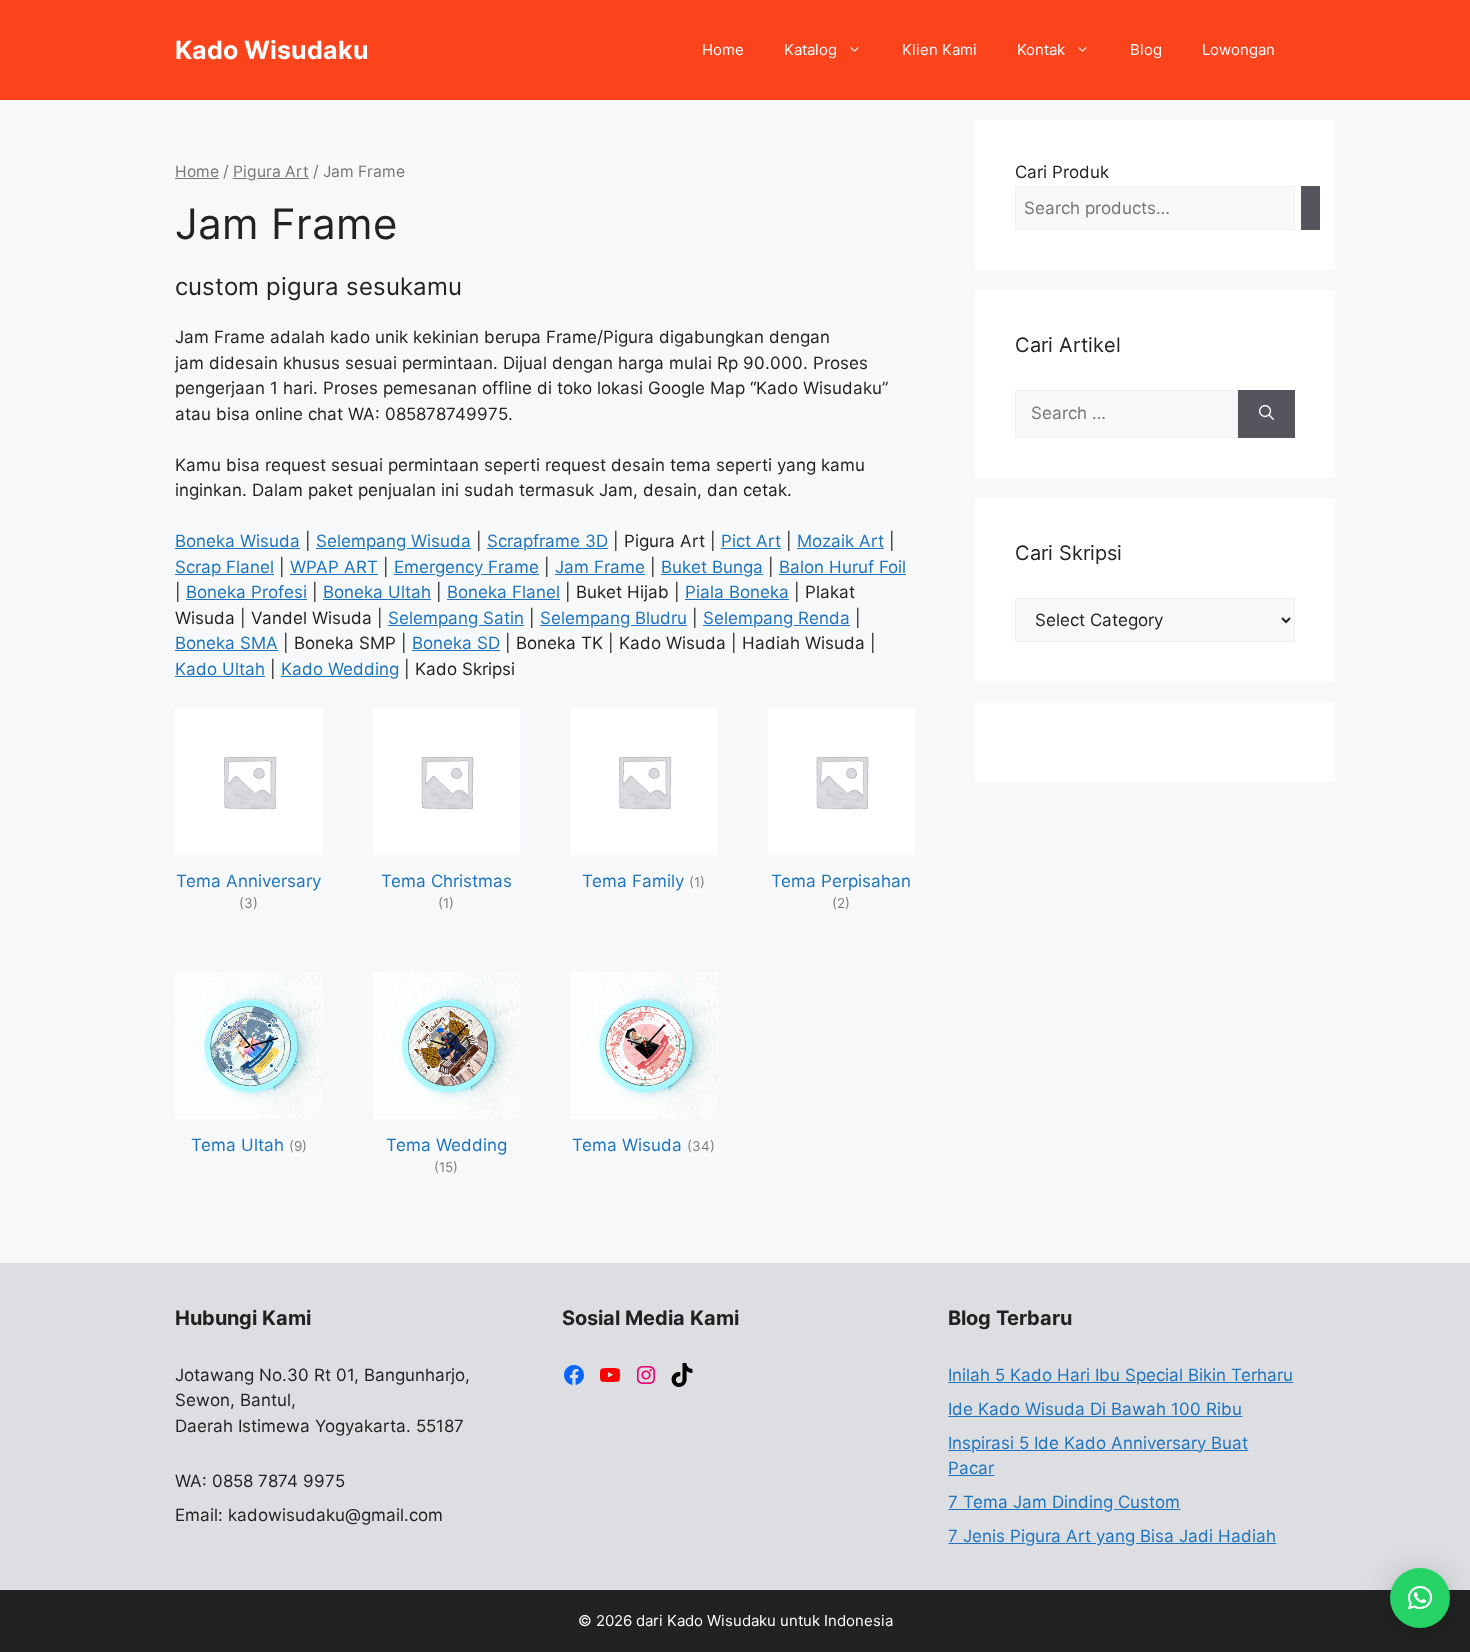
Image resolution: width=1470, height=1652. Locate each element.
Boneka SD (456, 643)
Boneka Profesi (246, 592)
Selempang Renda (776, 618)
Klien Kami (939, 49)
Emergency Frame (466, 567)
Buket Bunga (712, 567)
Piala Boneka (737, 592)
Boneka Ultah (377, 592)
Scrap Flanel (224, 567)
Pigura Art (271, 171)
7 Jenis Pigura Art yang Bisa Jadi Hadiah (1112, 1536)
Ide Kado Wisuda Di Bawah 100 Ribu (1095, 1409)
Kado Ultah (220, 669)
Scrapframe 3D (547, 541)
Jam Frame (600, 567)
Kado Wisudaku (272, 50)
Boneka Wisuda (237, 541)
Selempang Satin (456, 618)
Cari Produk (1062, 172)
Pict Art (751, 541)
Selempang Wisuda (393, 541)
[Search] (1310, 208)
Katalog (810, 49)
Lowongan (1238, 49)
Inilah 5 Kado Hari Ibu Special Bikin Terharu (1120, 1375)
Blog (1146, 49)
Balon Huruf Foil (842, 567)
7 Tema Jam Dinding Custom (1064, 1502)
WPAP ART (334, 567)
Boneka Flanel (503, 592)
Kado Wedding (340, 669)
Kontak (1041, 49)
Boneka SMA (226, 643)
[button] (1420, 1598)
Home (723, 49)
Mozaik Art (840, 541)
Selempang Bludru (613, 618)
